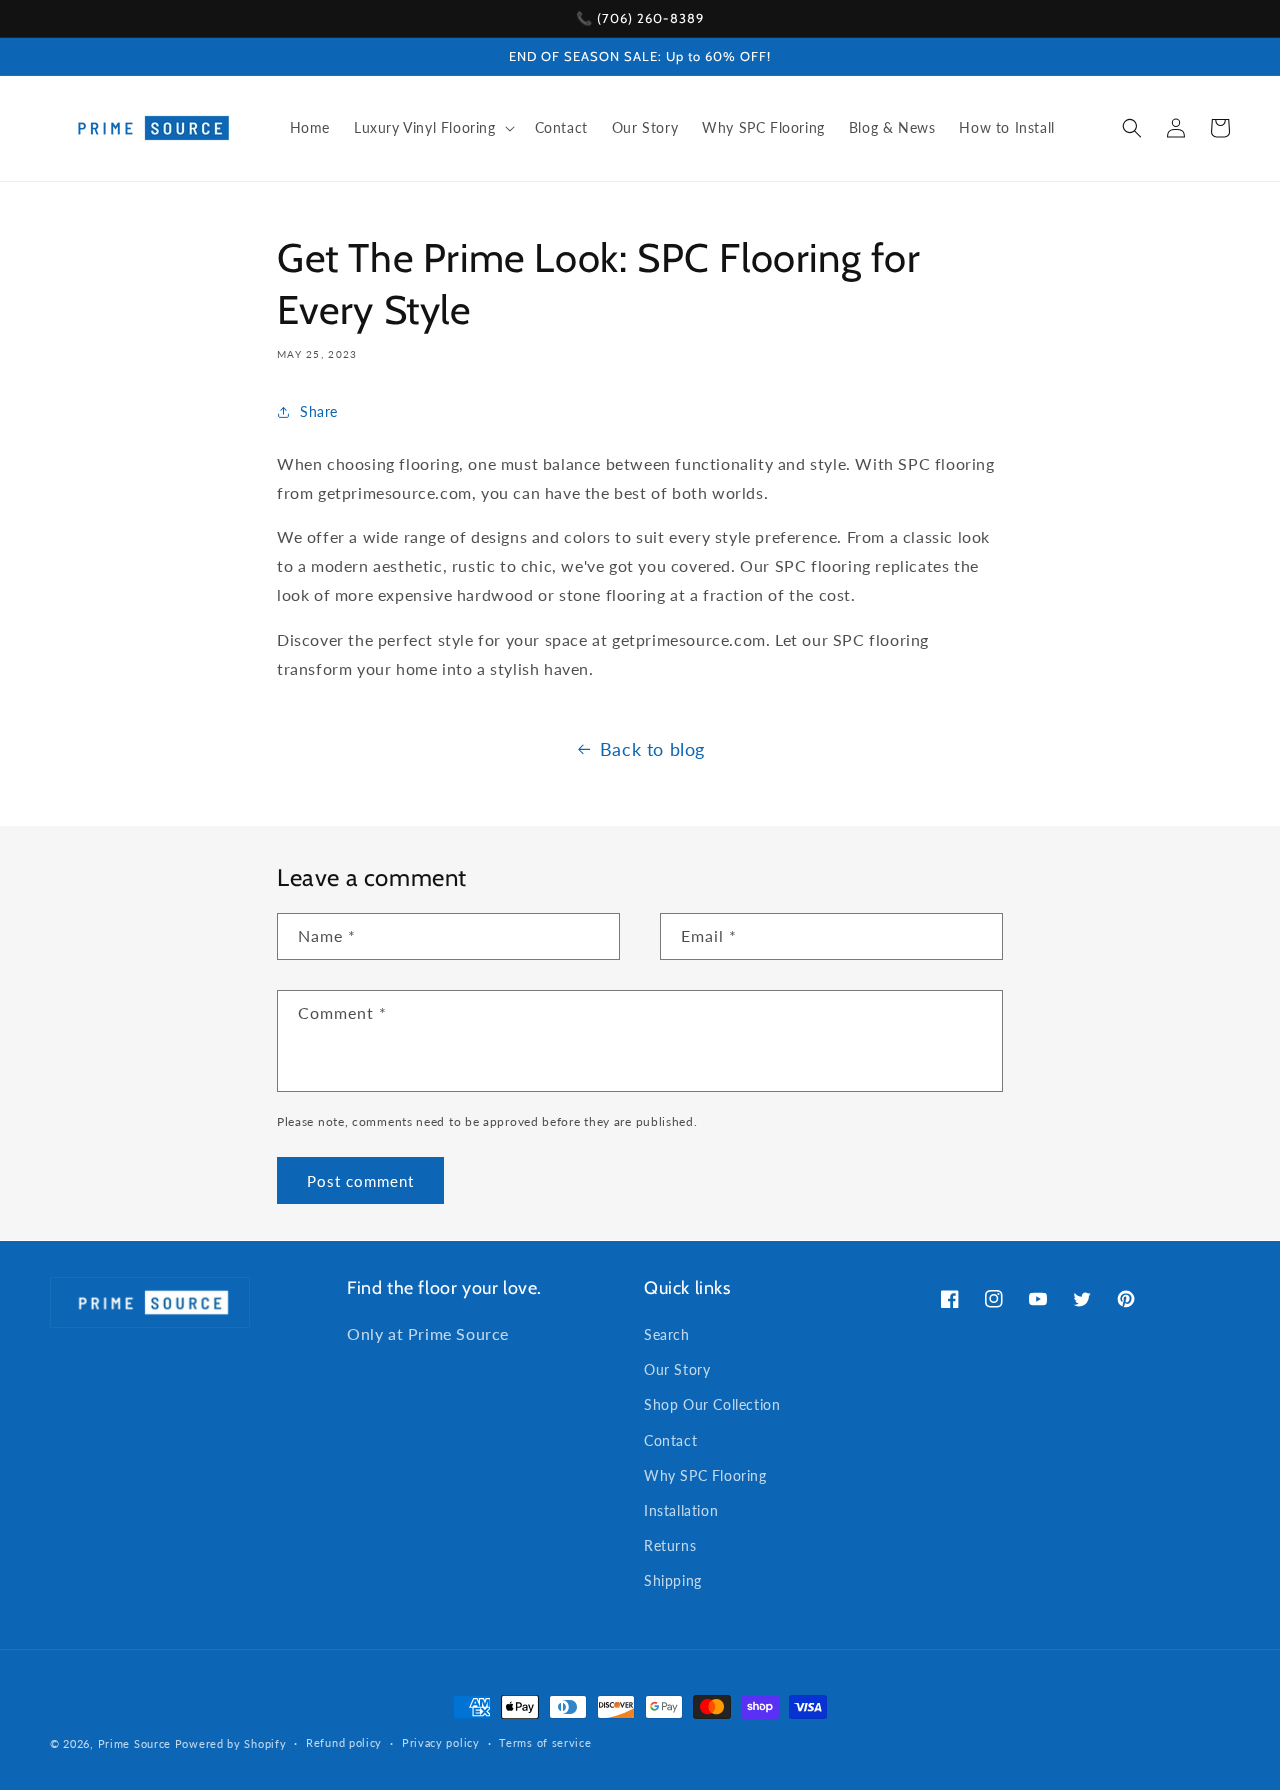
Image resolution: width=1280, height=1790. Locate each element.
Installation (681, 1510)
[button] (432, 128)
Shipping (673, 1580)
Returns (670, 1545)
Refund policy (344, 1742)
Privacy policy (441, 1742)
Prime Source (134, 1743)
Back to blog (652, 749)
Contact (670, 1440)
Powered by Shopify (231, 1743)
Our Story (677, 1369)
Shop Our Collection (712, 1404)
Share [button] (319, 411)
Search (667, 1334)
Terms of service (545, 1742)
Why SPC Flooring (705, 1475)
